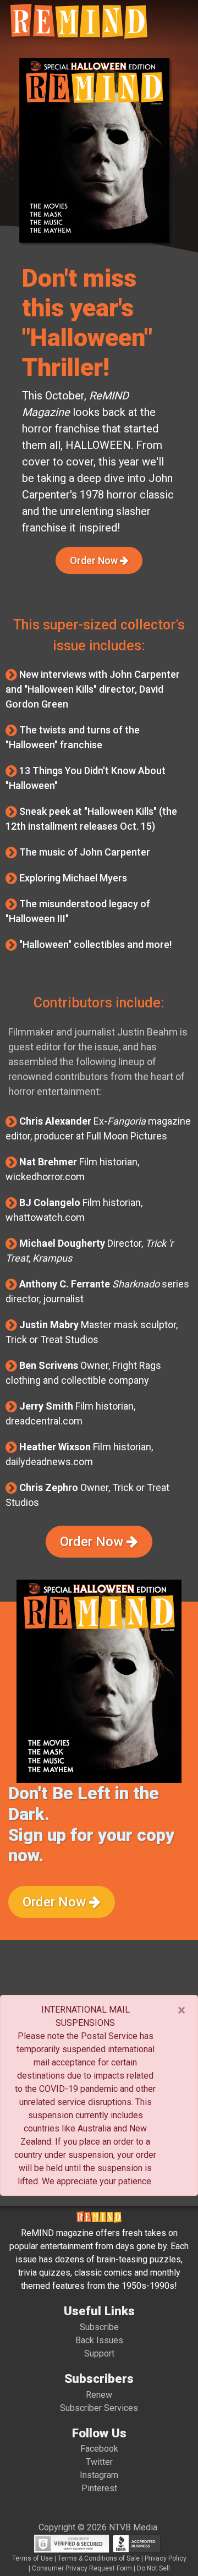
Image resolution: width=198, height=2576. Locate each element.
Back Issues (99, 2340)
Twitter (99, 2462)
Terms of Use (32, 2558)
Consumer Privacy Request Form (82, 2568)
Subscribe (99, 2327)
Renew (99, 2395)
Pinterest (99, 2488)
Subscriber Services (99, 2408)
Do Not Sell (153, 2568)
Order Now (95, 560)
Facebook (99, 2449)
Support (99, 2353)
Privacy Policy (166, 2558)
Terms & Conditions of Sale (99, 2558)
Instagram (99, 2475)
